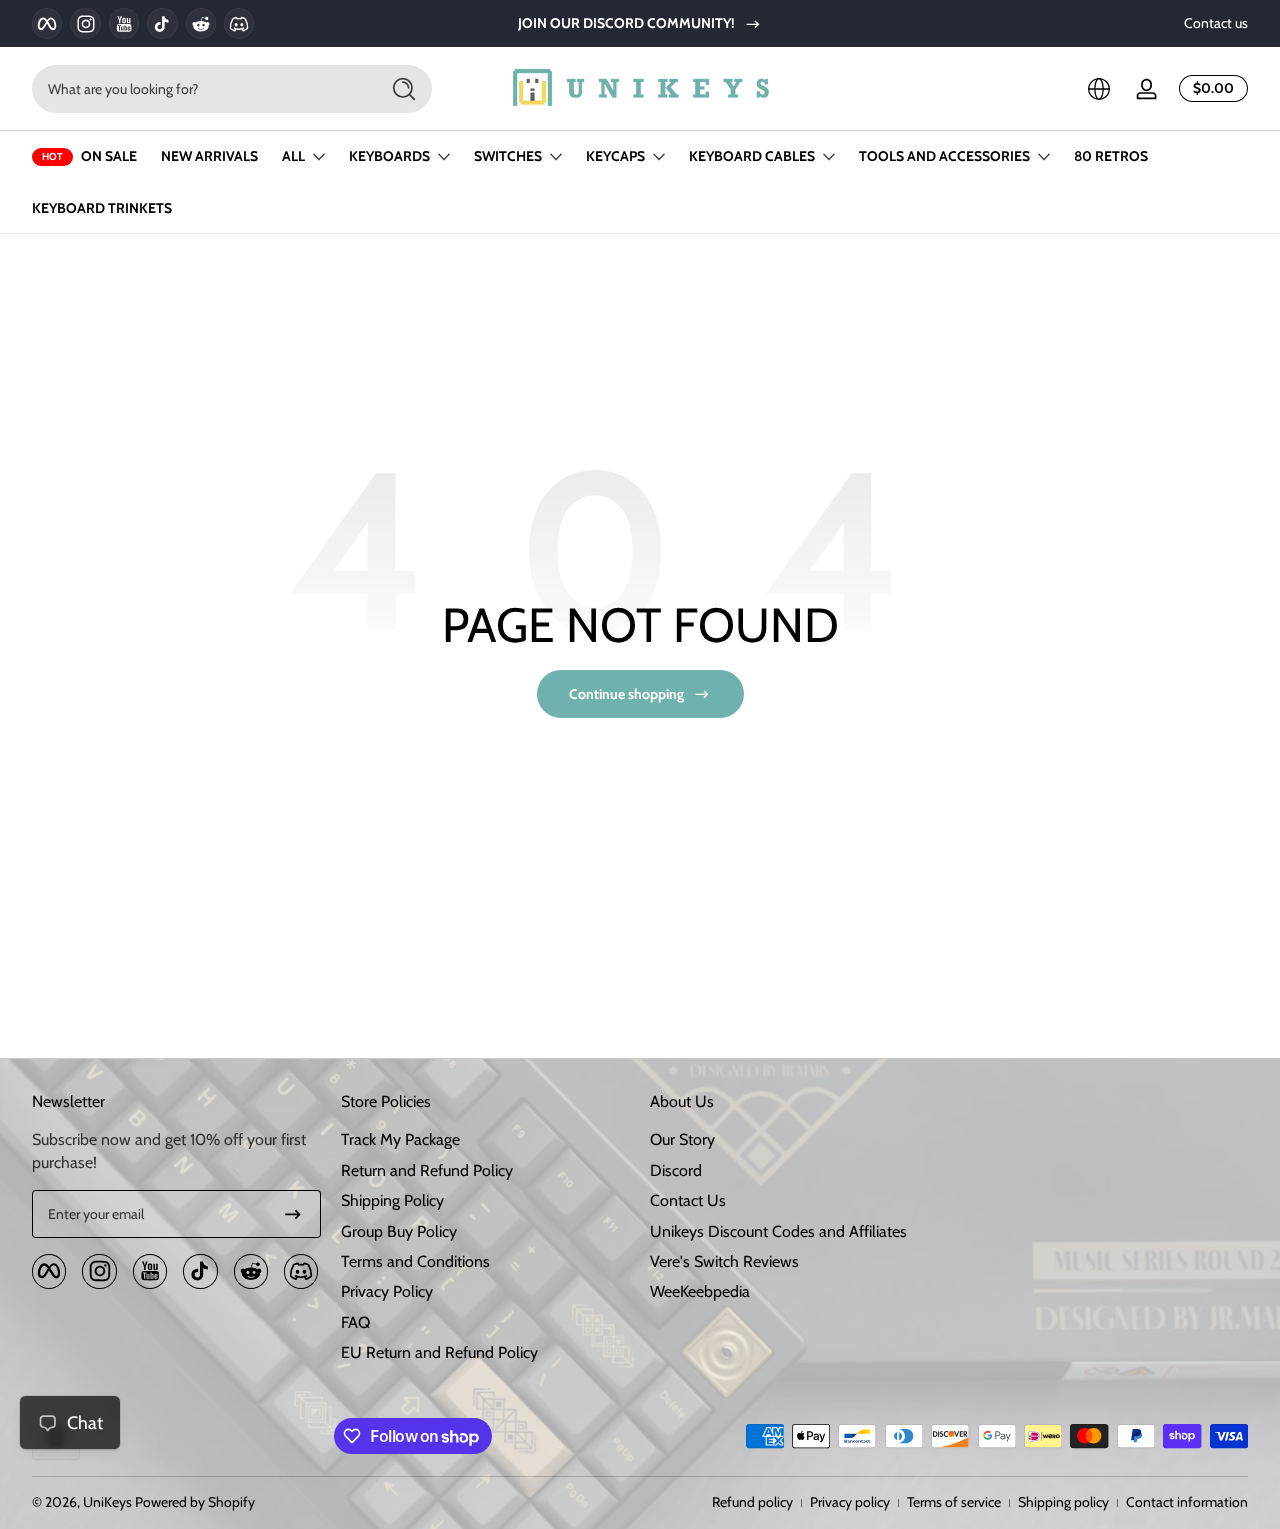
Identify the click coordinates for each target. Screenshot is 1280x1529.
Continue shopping (626, 694)
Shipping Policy (392, 1200)
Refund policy (752, 1502)
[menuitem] (485, 1140)
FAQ (355, 1322)
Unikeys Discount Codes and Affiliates (778, 1231)
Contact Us (688, 1200)
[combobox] (200, 89)
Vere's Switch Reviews (724, 1261)
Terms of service (954, 1502)
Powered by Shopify (195, 1502)
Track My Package (400, 1139)
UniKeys (107, 1502)
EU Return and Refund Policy (439, 1352)
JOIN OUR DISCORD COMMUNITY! (626, 23)
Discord (676, 1170)
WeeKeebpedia (700, 1291)
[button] (1099, 89)
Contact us (1216, 23)
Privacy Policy (387, 1291)
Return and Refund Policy (427, 1170)
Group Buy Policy (399, 1231)
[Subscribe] (293, 1214)
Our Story (682, 1139)
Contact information (1187, 1502)
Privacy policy (850, 1502)
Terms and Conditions (415, 1261)
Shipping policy (1063, 1502)
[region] (640, 23)
